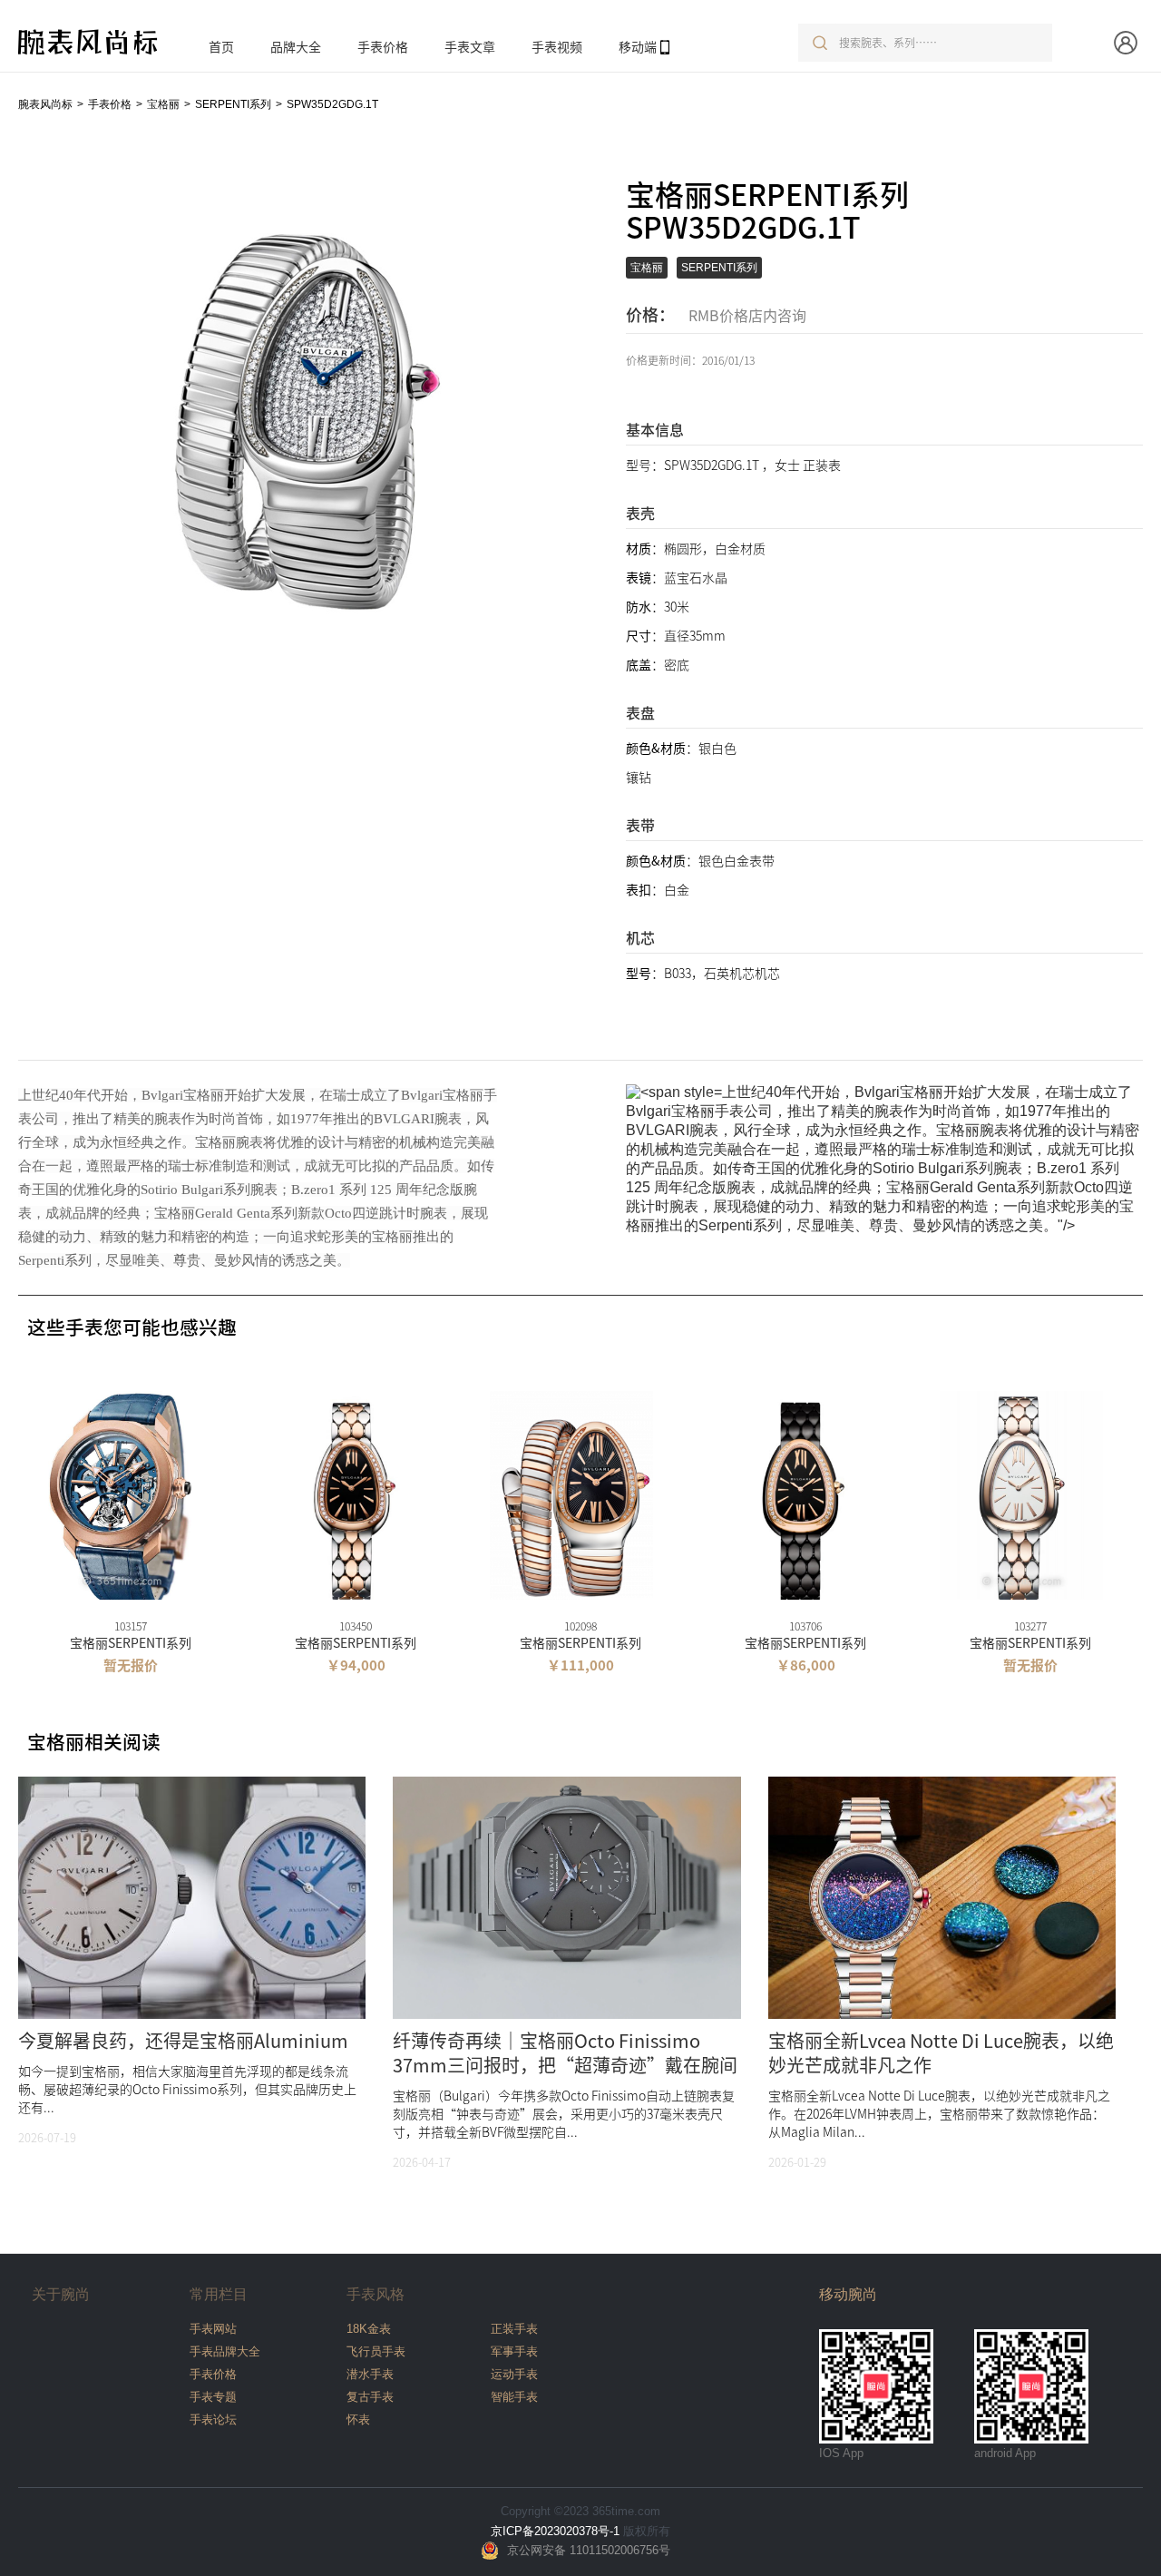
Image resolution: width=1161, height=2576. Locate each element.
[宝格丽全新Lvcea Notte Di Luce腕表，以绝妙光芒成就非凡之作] (942, 1944)
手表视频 (557, 46)
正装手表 (514, 2329)
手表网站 (213, 2329)
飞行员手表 (376, 2351)
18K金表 (369, 2329)
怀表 (358, 2419)
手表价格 (383, 46)
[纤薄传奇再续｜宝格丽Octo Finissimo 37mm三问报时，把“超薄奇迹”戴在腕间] (566, 1944)
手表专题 (213, 2397)
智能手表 (514, 2397)
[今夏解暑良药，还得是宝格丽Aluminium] (192, 1944)
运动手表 (514, 2374)
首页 (221, 46)
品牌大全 (296, 46)
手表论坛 (213, 2419)
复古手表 (370, 2397)
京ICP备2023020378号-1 (555, 2531)
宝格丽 (163, 104)
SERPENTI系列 (233, 104)
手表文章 (470, 46)
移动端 (638, 46)
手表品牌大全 (225, 2351)
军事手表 (514, 2351)
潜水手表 (370, 2374)
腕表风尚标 (45, 104)
